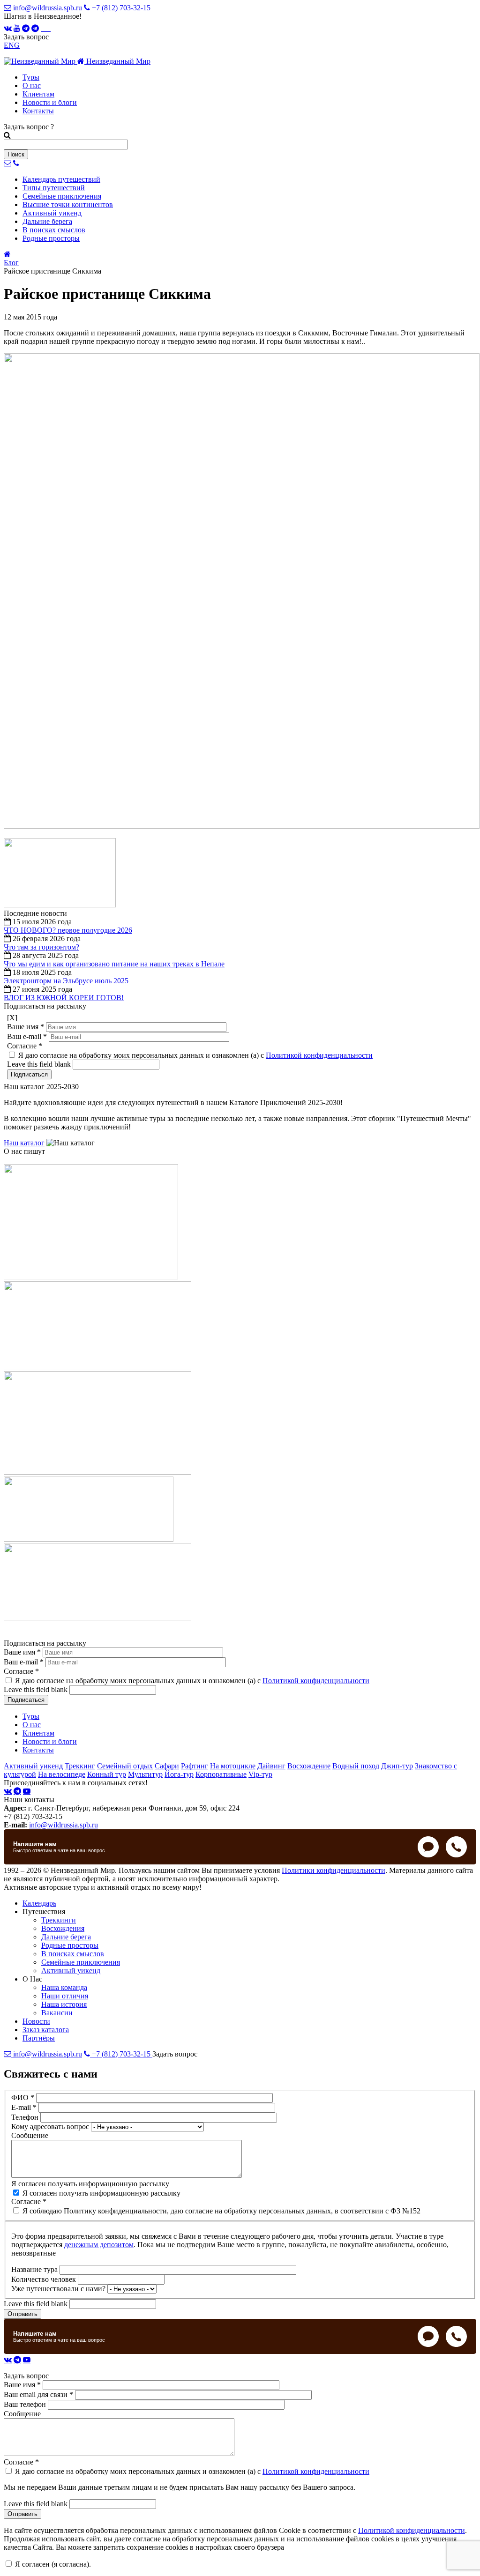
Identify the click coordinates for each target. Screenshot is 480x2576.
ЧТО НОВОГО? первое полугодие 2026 (68, 930)
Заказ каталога (46, 2030)
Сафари (167, 1766)
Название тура (35, 2269)
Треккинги (59, 1920)
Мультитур (145, 1774)
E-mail (24, 2107)
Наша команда (64, 1987)
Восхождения (63, 1928)
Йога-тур (179, 1774)
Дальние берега (66, 1937)
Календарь (61, 179)
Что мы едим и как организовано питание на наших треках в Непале (114, 964)
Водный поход (356, 1766)
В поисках (54, 230)
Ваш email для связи (38, 2394)
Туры (31, 77)
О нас (32, 85)
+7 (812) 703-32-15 (120, 8)
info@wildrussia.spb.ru (47, 8)
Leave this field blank (40, 1064)
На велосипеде (62, 1774)
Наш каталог (24, 1143)
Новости (36, 2021)
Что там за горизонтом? (41, 947)
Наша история (64, 2004)
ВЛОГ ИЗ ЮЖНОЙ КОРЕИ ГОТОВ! (64, 998)
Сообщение (30, 2135)
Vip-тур (260, 1774)
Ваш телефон (26, 2404)
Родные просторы (70, 1945)
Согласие (25, 1046)
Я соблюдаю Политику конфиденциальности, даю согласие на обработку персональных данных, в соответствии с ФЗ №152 (221, 2211)
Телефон (26, 2117)
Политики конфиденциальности (334, 1870)
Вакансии (57, 2013)
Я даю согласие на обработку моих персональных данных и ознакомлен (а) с (195, 1055)
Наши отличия (65, 1996)
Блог (11, 263)
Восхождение (309, 1766)
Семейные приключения (81, 1962)
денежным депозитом (99, 2245)
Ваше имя (26, 1027)
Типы (54, 188)
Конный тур (107, 1774)
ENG (12, 45)
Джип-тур (397, 1766)
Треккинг (80, 1766)
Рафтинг (195, 1766)
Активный (52, 213)
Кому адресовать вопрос (51, 2127)
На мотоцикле (233, 1766)
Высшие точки (68, 204)
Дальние (47, 221)
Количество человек (45, 2279)
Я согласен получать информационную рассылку (90, 2184)
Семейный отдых (125, 1766)
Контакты (38, 111)
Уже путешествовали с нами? (59, 2289)
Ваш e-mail (27, 1036)
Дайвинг (271, 1766)
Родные (51, 238)
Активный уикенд (33, 1766)
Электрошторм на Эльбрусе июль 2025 (66, 981)
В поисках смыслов (73, 1954)
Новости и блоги (50, 102)
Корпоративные (221, 1774)
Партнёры (39, 2038)
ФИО (23, 2097)
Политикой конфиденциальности (319, 1055)
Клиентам (38, 94)
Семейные (62, 196)
